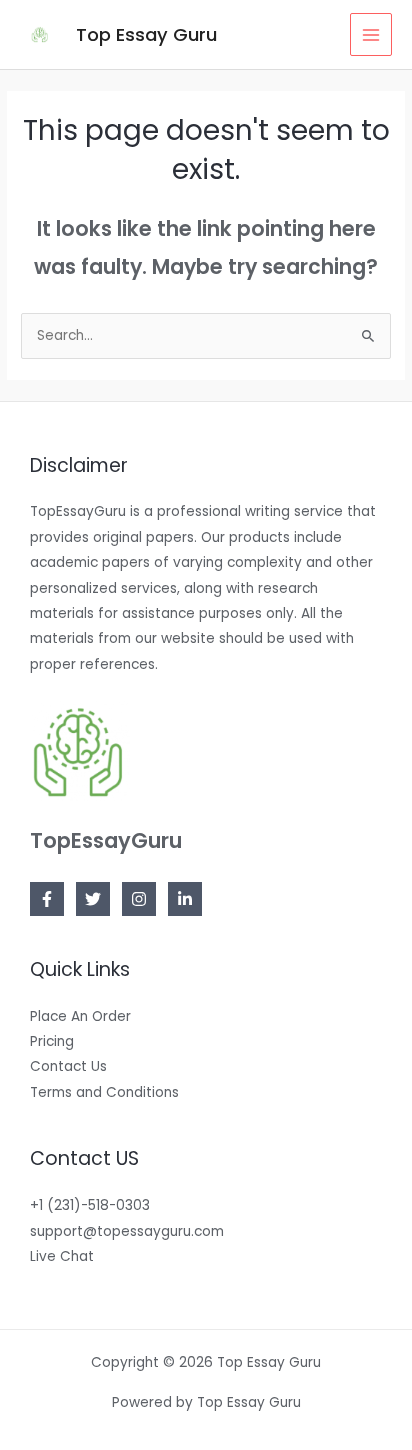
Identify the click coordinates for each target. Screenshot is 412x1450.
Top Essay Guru (146, 34)
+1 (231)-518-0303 (90, 1205)
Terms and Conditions (104, 1092)
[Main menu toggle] (371, 34)
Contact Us (68, 1066)
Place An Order (80, 1016)
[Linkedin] (185, 899)
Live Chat (62, 1256)
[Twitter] (93, 899)
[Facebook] (47, 899)
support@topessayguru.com (127, 1231)
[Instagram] (139, 899)
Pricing (52, 1041)
